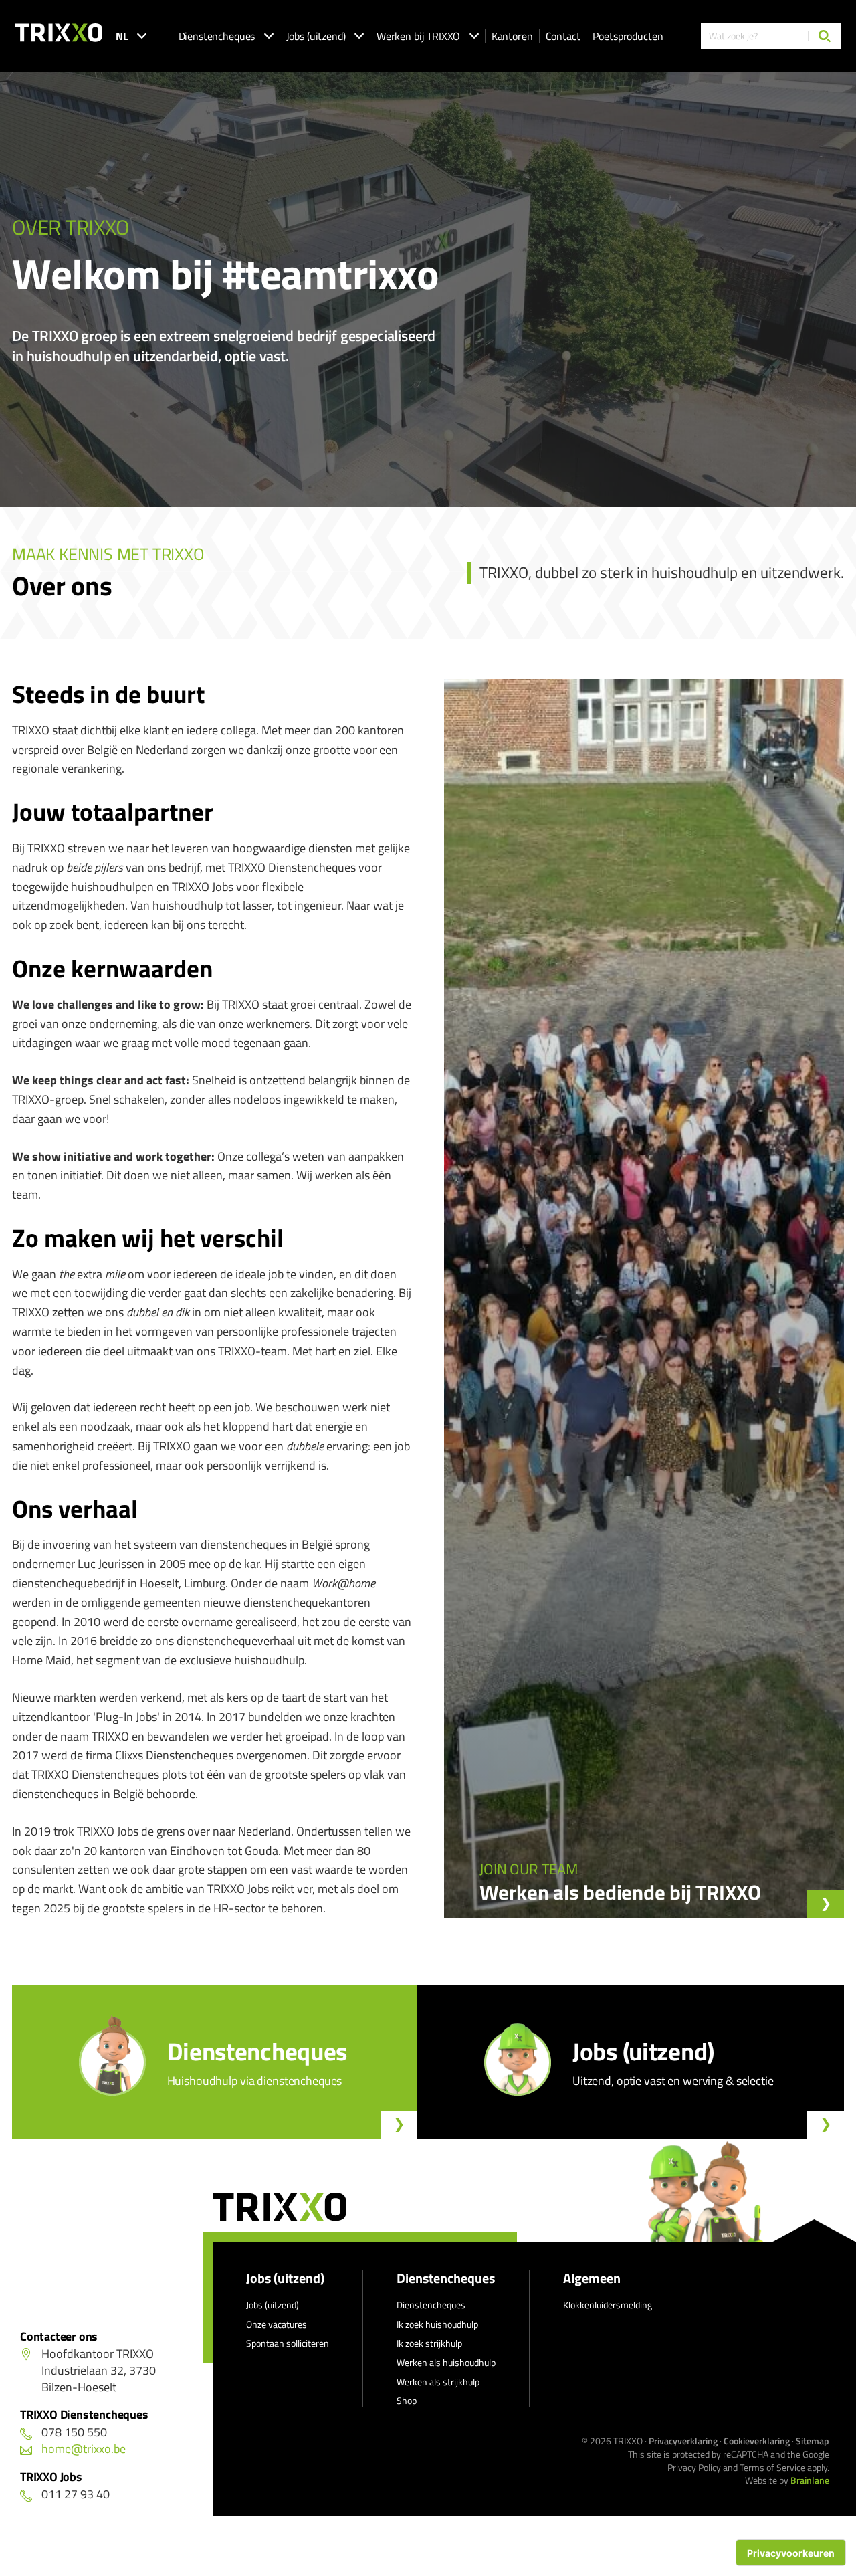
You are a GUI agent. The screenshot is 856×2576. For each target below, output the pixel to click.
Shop (407, 2400)
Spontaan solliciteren (288, 2343)
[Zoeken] (825, 36)
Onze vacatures (277, 2324)
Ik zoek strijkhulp (429, 2343)
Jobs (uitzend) (316, 36)
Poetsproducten (628, 36)
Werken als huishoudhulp (446, 2362)
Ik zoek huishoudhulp (437, 2324)
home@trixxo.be (84, 2449)
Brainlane (810, 2480)
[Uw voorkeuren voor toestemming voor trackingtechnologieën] (791, 2553)
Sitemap (813, 2441)
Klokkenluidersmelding (608, 2305)
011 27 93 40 (76, 2494)
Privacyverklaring (683, 2441)
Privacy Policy (694, 2467)
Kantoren (512, 36)
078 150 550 (74, 2432)
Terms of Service (772, 2467)
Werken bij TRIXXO (418, 36)
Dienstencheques (217, 36)
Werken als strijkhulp (438, 2382)
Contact (563, 36)
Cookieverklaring (757, 2441)
